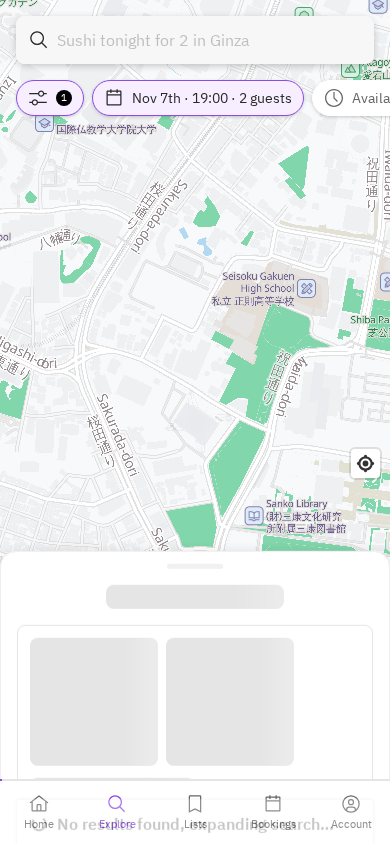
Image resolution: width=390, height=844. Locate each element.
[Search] (39, 40)
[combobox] (195, 40)
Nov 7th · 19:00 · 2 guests (212, 98)
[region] (195, 422)
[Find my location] (365, 463)
